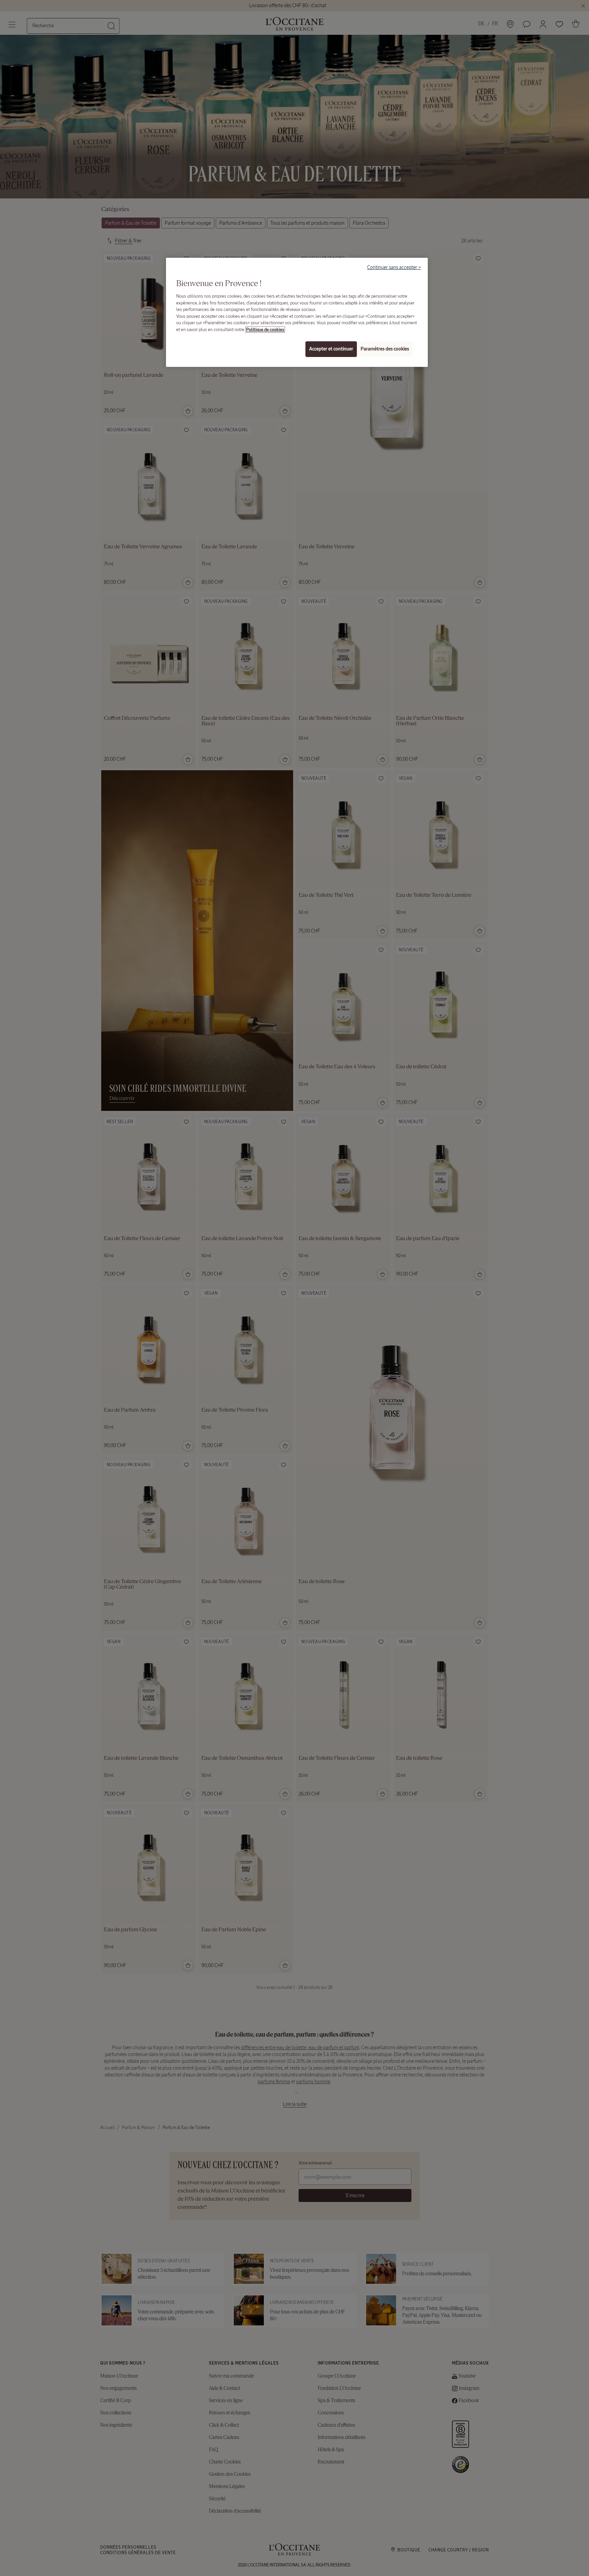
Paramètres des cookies (385, 349)
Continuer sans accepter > (394, 267)
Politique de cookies (265, 330)
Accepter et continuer (331, 349)
